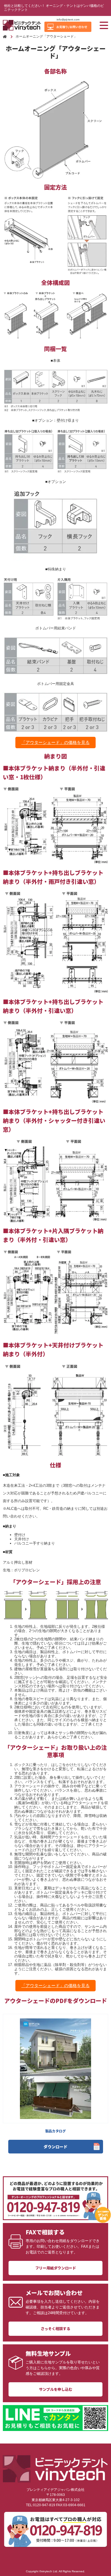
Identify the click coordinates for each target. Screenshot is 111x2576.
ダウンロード (55, 2147)
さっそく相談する (55, 2329)
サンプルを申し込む (56, 2389)
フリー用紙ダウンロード (56, 2268)
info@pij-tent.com (68, 20)
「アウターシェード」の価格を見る (55, 743)
